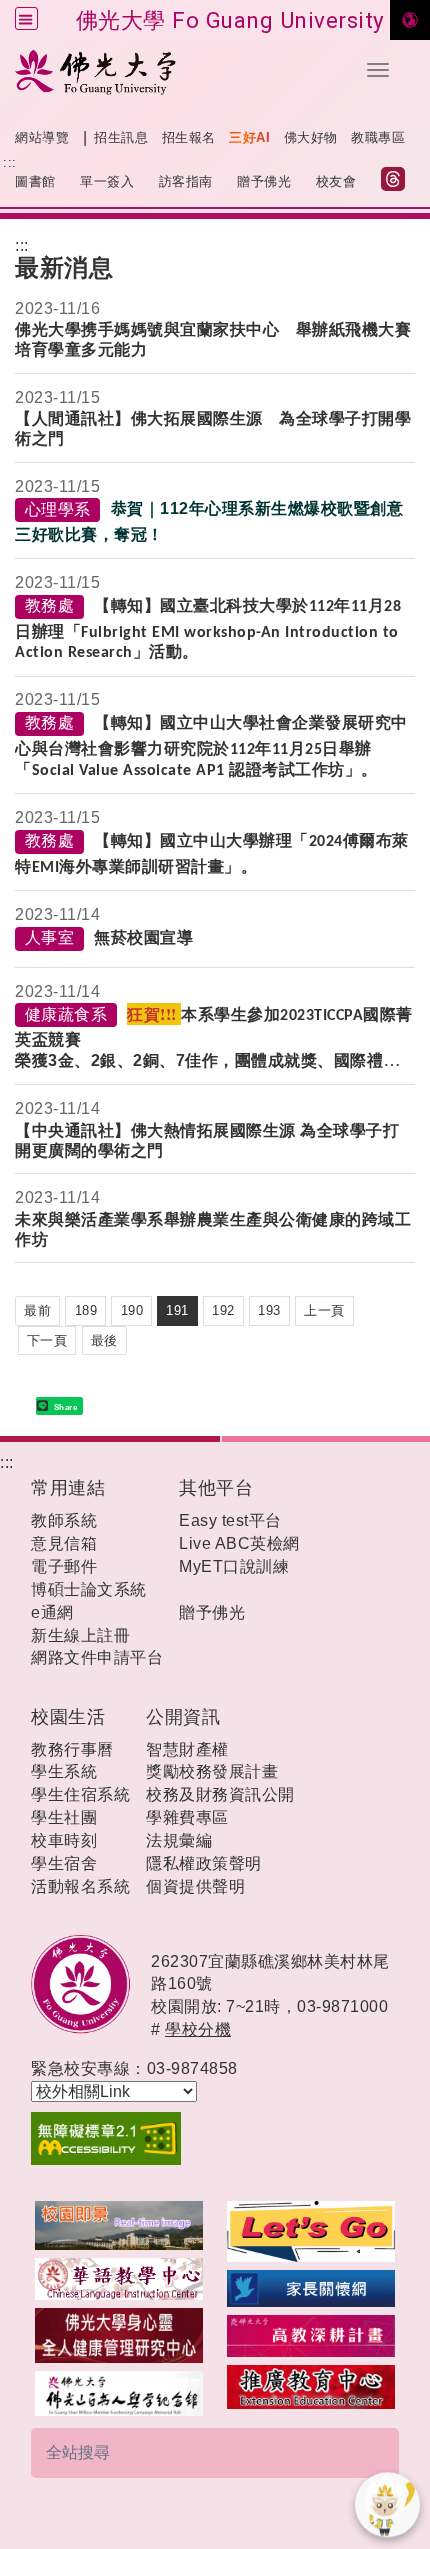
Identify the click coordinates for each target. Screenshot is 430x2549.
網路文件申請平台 (97, 1657)
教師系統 (64, 1520)
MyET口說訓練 (234, 1566)
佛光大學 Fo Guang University (230, 20)
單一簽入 (107, 181)
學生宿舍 (64, 1863)
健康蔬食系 (66, 1014)
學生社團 (64, 1817)
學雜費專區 (187, 1817)
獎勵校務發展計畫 (212, 1771)
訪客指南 (186, 181)
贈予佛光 (264, 181)
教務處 (50, 605)
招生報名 (189, 137)
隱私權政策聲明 (204, 1863)
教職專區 (378, 137)
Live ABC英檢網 (239, 1543)
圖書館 (35, 181)
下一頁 (47, 1340)
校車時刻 (64, 1840)
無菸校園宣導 (143, 937)
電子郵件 (64, 1566)
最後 (104, 1340)
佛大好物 (311, 137)
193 (269, 1310)
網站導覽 (42, 137)
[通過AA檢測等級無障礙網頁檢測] (215, 2139)
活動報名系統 (80, 1886)
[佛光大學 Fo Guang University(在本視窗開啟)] (175, 71)
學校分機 (198, 2029)
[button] (378, 70)
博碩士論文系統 (89, 1589)
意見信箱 (64, 1543)
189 (86, 1310)
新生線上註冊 (80, 1635)
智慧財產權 (187, 1749)
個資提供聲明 (195, 1886)
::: (10, 162)
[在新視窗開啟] (119, 2224)
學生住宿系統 (80, 1794)
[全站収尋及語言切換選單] (26, 18)
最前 (37, 1310)
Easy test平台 (230, 1520)
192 (223, 1310)
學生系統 (64, 1771)
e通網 (52, 1612)
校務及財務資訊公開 (220, 1794)
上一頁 (324, 1310)
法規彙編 (179, 1840)
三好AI (249, 137)
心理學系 (58, 509)
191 (177, 1310)
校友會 (336, 181)
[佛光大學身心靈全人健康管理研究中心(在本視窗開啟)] (119, 2334)
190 (132, 1310)
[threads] (398, 181)
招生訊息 (121, 137)
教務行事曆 (72, 1749)
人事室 (50, 937)
